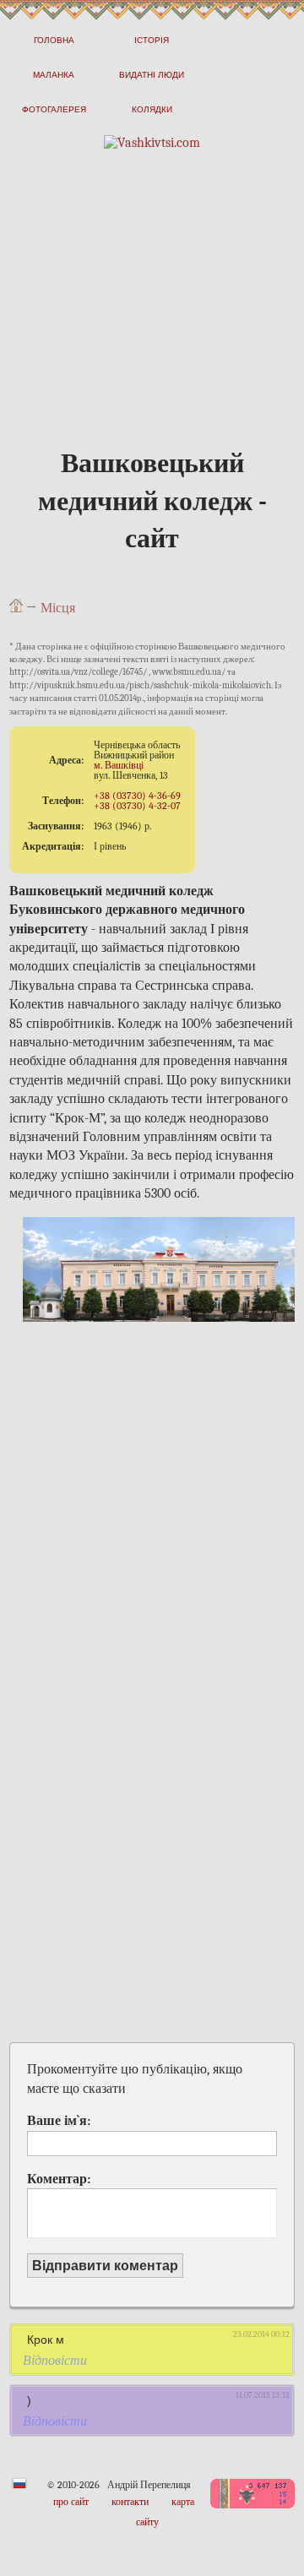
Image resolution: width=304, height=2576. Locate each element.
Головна (54, 40)
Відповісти (55, 2361)
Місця (58, 608)
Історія (152, 40)
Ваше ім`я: (59, 2121)
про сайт (71, 2502)
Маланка (54, 75)
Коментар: (59, 2179)
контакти (130, 2502)
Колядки (152, 109)
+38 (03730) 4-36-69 (137, 796)
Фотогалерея (54, 109)
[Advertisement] (152, 327)
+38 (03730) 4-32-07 (137, 806)
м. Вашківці (119, 765)
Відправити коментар (105, 2266)
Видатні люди (152, 75)
